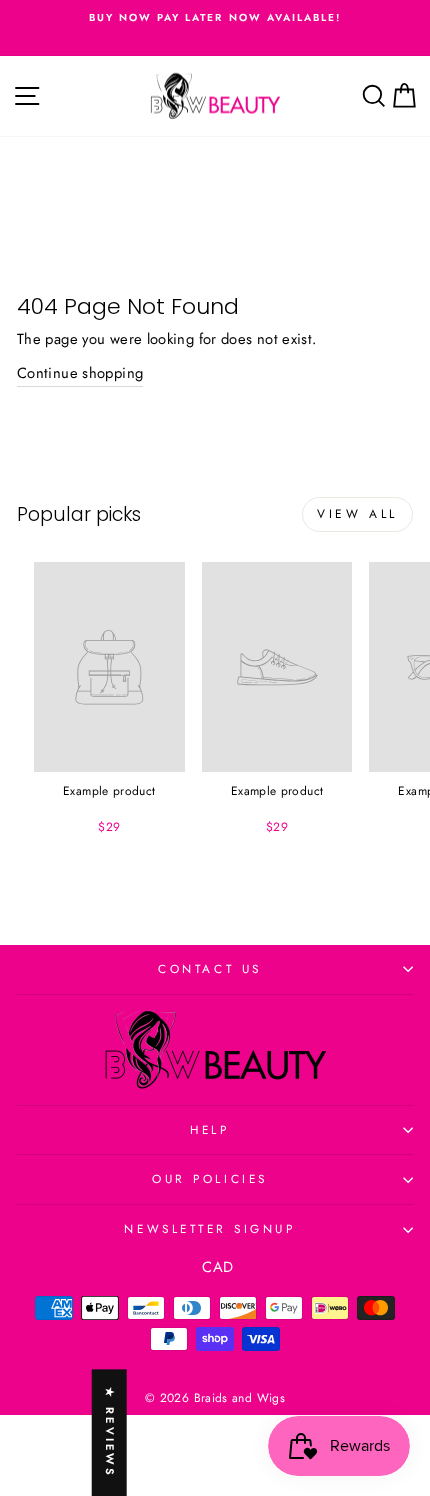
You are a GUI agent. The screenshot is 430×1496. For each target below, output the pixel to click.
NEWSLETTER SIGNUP (209, 1228)
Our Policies (209, 1178)
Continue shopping (80, 373)
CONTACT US (209, 968)
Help (209, 1129)
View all (357, 514)
